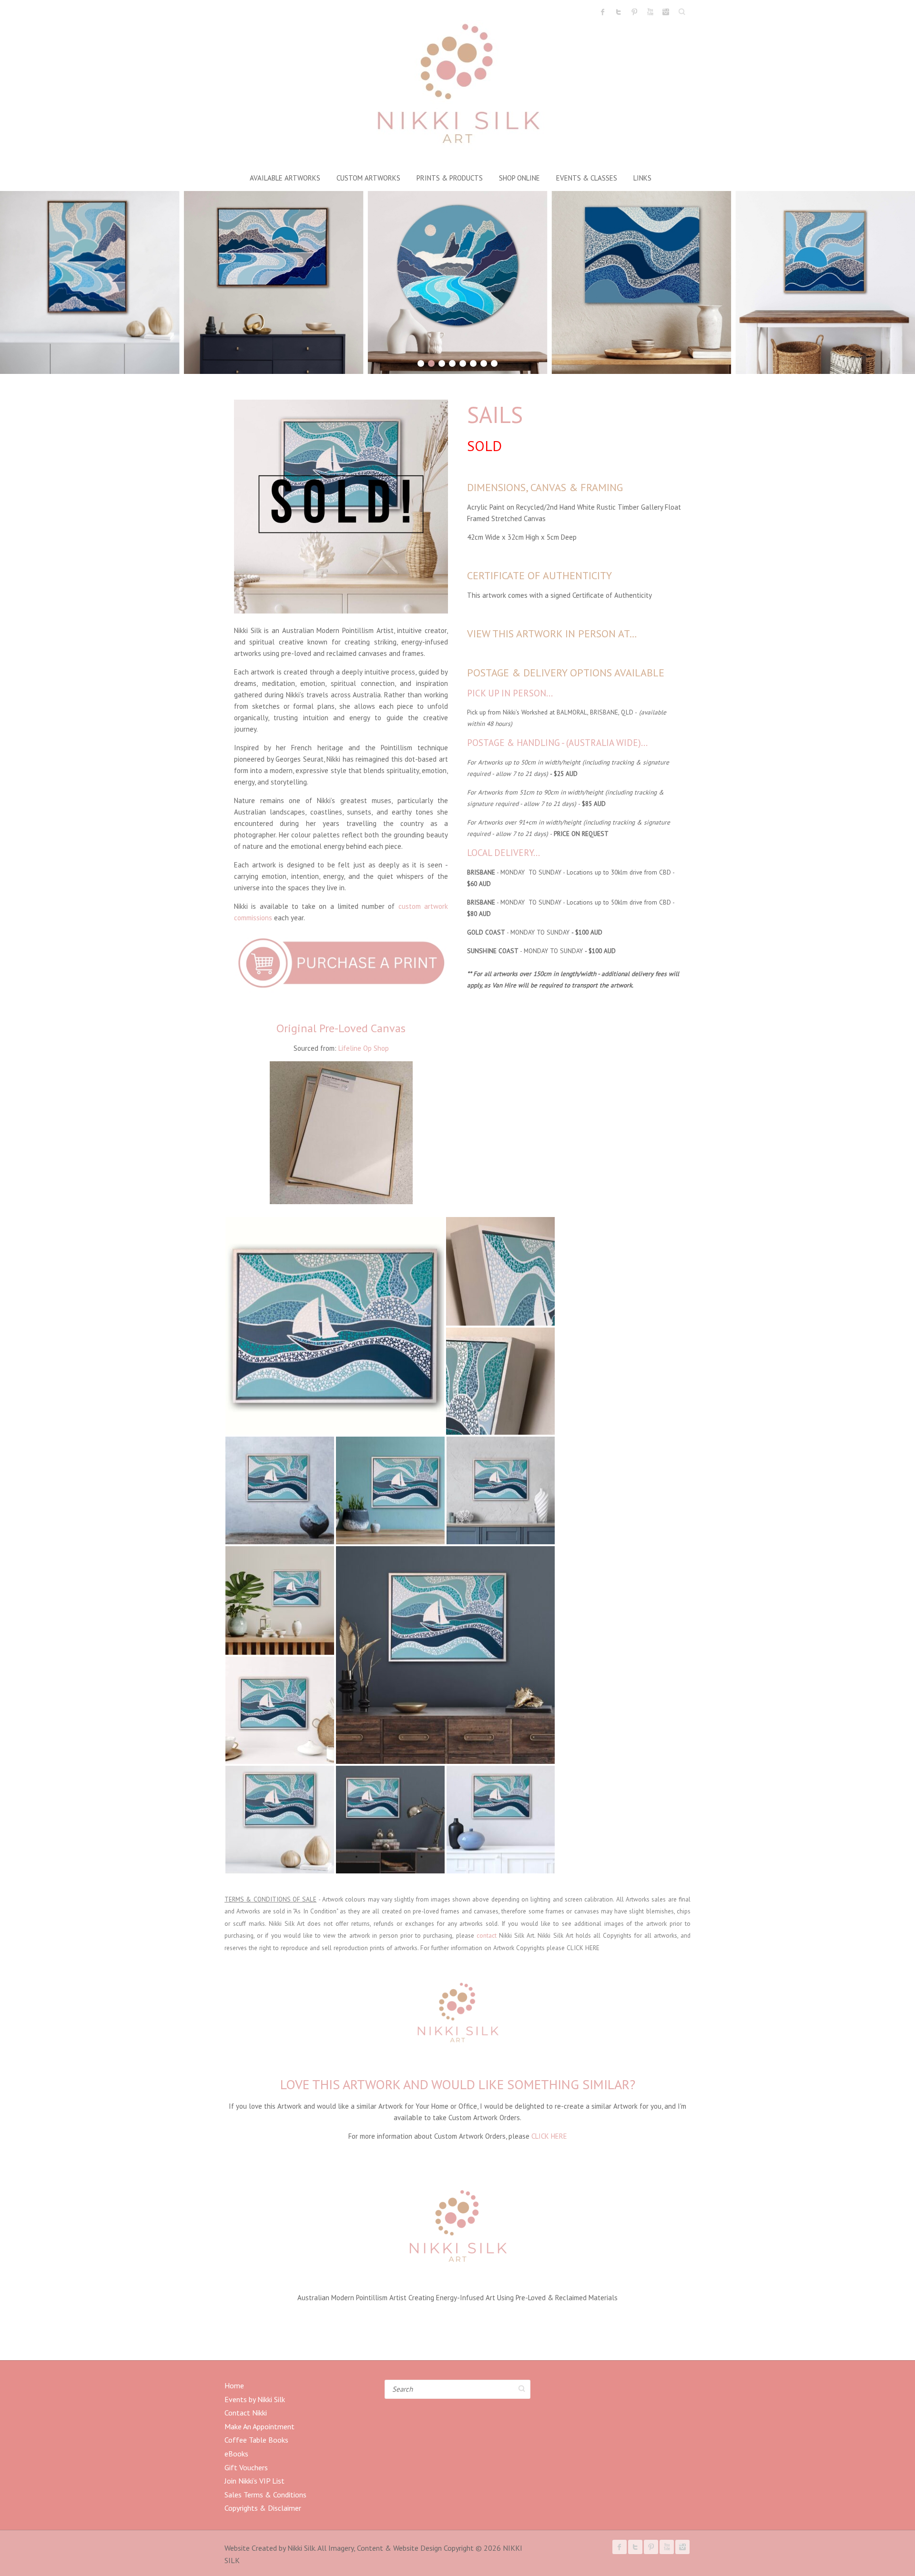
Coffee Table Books (256, 2440)
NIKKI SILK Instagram (666, 12)
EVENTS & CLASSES (587, 178)
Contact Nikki (246, 2413)
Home (234, 2385)
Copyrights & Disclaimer (263, 2508)
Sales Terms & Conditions (265, 2495)
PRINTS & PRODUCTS (450, 178)
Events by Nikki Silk (255, 2399)
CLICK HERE (583, 1948)
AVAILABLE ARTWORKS (285, 178)
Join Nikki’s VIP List (254, 2481)
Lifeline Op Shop (364, 1048)
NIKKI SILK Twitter (619, 12)
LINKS (642, 178)
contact (487, 1935)
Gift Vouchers (246, 2467)
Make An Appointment (259, 2426)
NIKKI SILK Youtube (650, 12)
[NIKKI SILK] (457, 87)
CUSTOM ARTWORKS (368, 178)
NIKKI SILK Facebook (603, 12)
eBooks (236, 2454)
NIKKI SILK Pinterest (634, 12)
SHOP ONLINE (519, 178)
